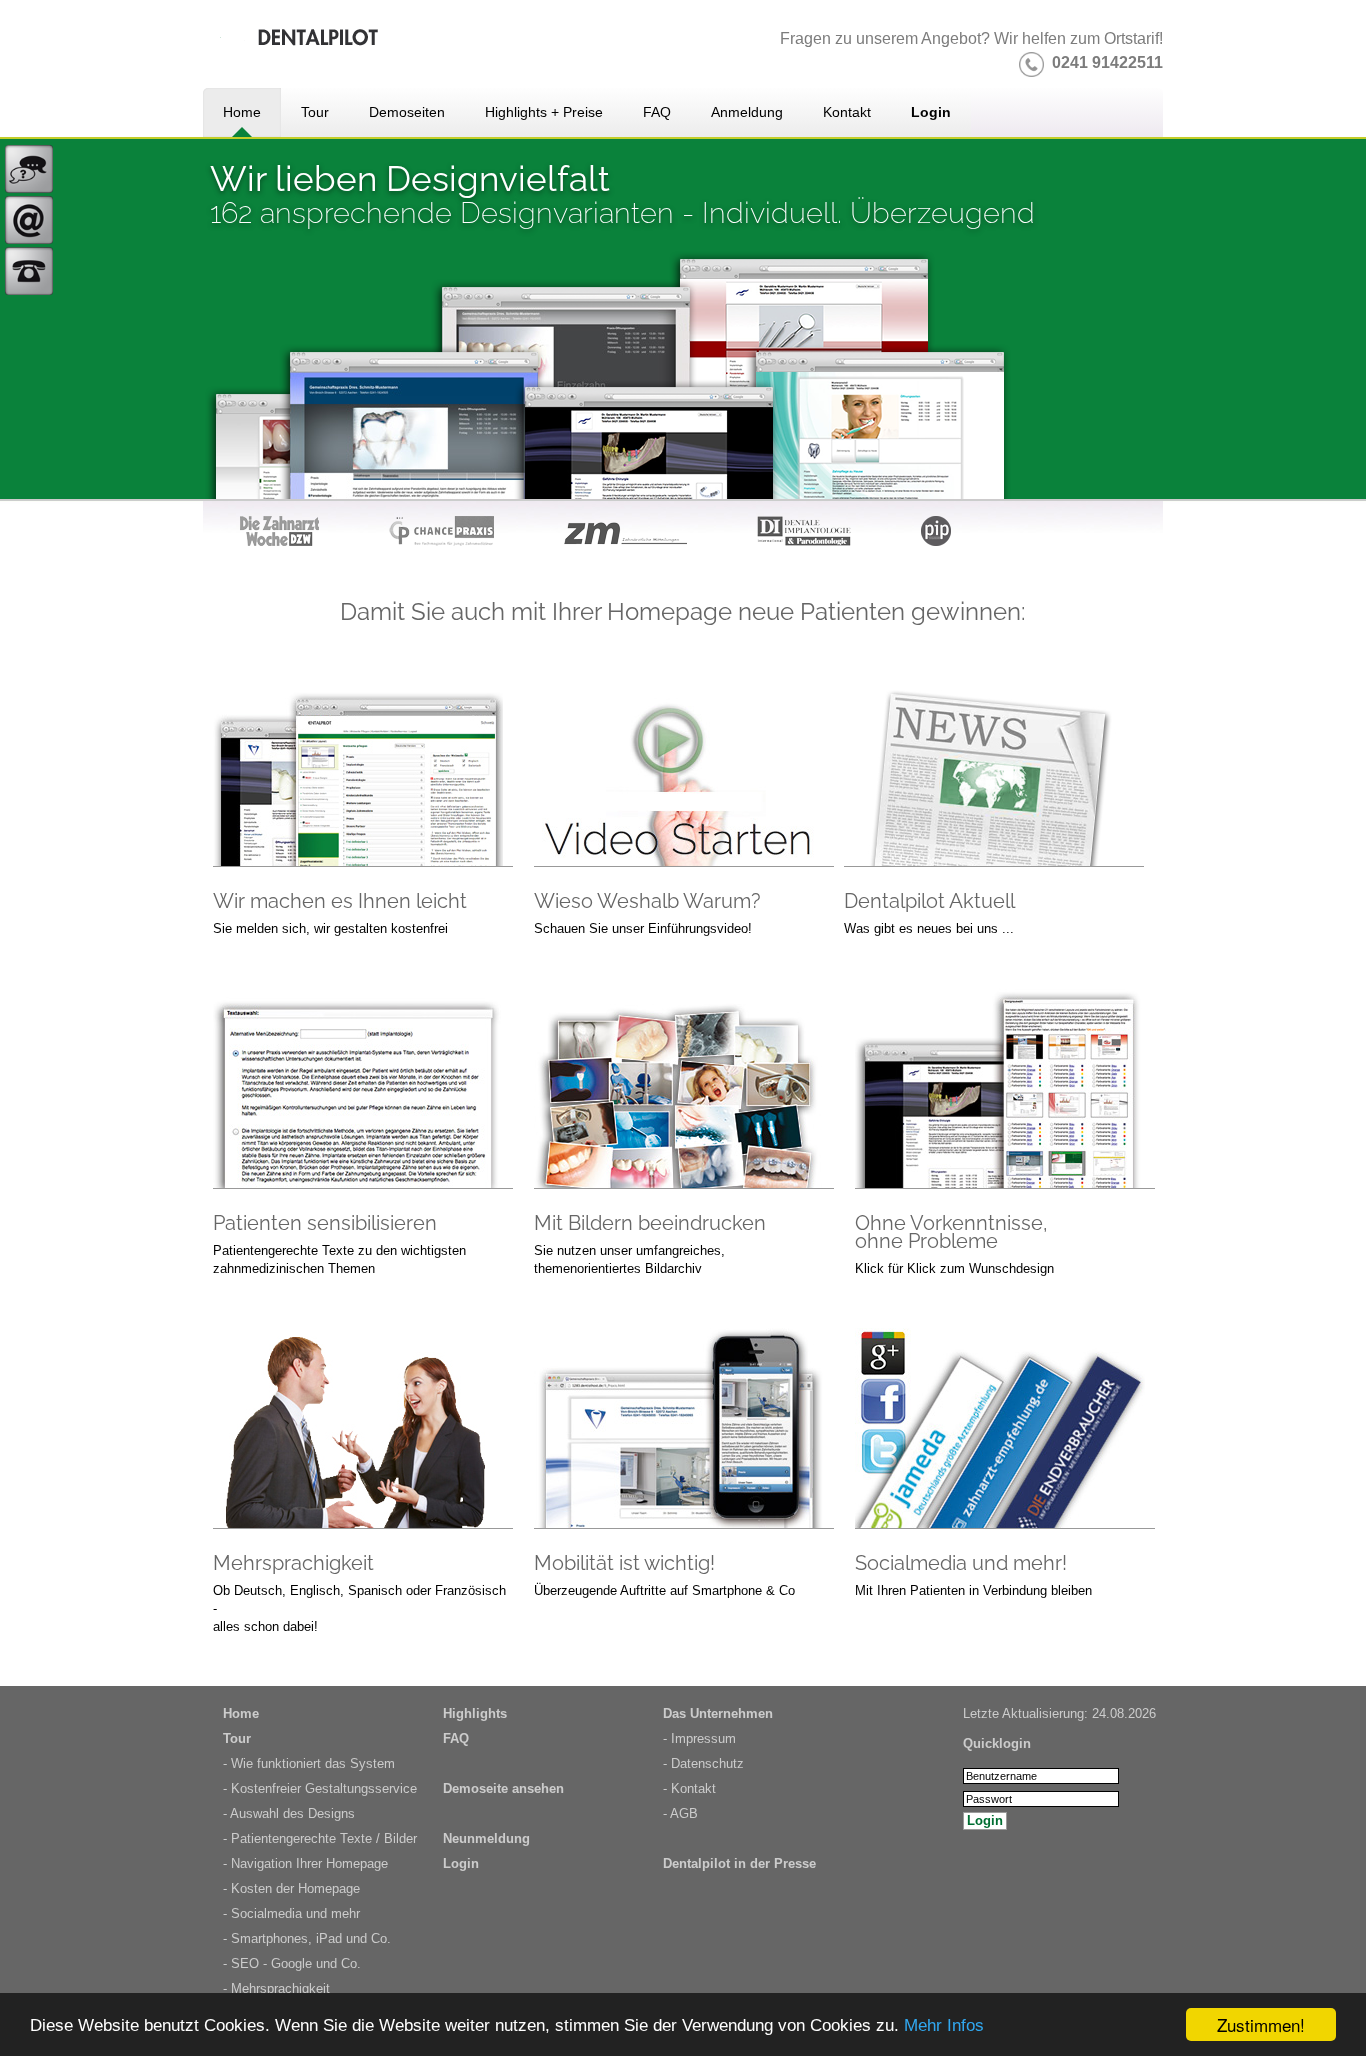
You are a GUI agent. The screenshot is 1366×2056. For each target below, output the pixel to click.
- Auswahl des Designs (289, 1813)
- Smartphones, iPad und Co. (307, 1938)
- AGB (680, 1813)
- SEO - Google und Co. (292, 1963)
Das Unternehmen (718, 1713)
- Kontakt (689, 1788)
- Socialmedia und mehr (291, 1913)
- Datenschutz (703, 1763)
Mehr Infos (944, 2025)
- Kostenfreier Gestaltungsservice (320, 1788)
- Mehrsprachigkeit (276, 1988)
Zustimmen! (1261, 2024)
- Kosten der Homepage (291, 1888)
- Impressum (699, 1738)
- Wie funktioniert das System (309, 1763)
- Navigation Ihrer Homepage (305, 1863)
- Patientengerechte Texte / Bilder (320, 1838)
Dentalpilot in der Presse (739, 1863)
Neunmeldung (486, 1838)
